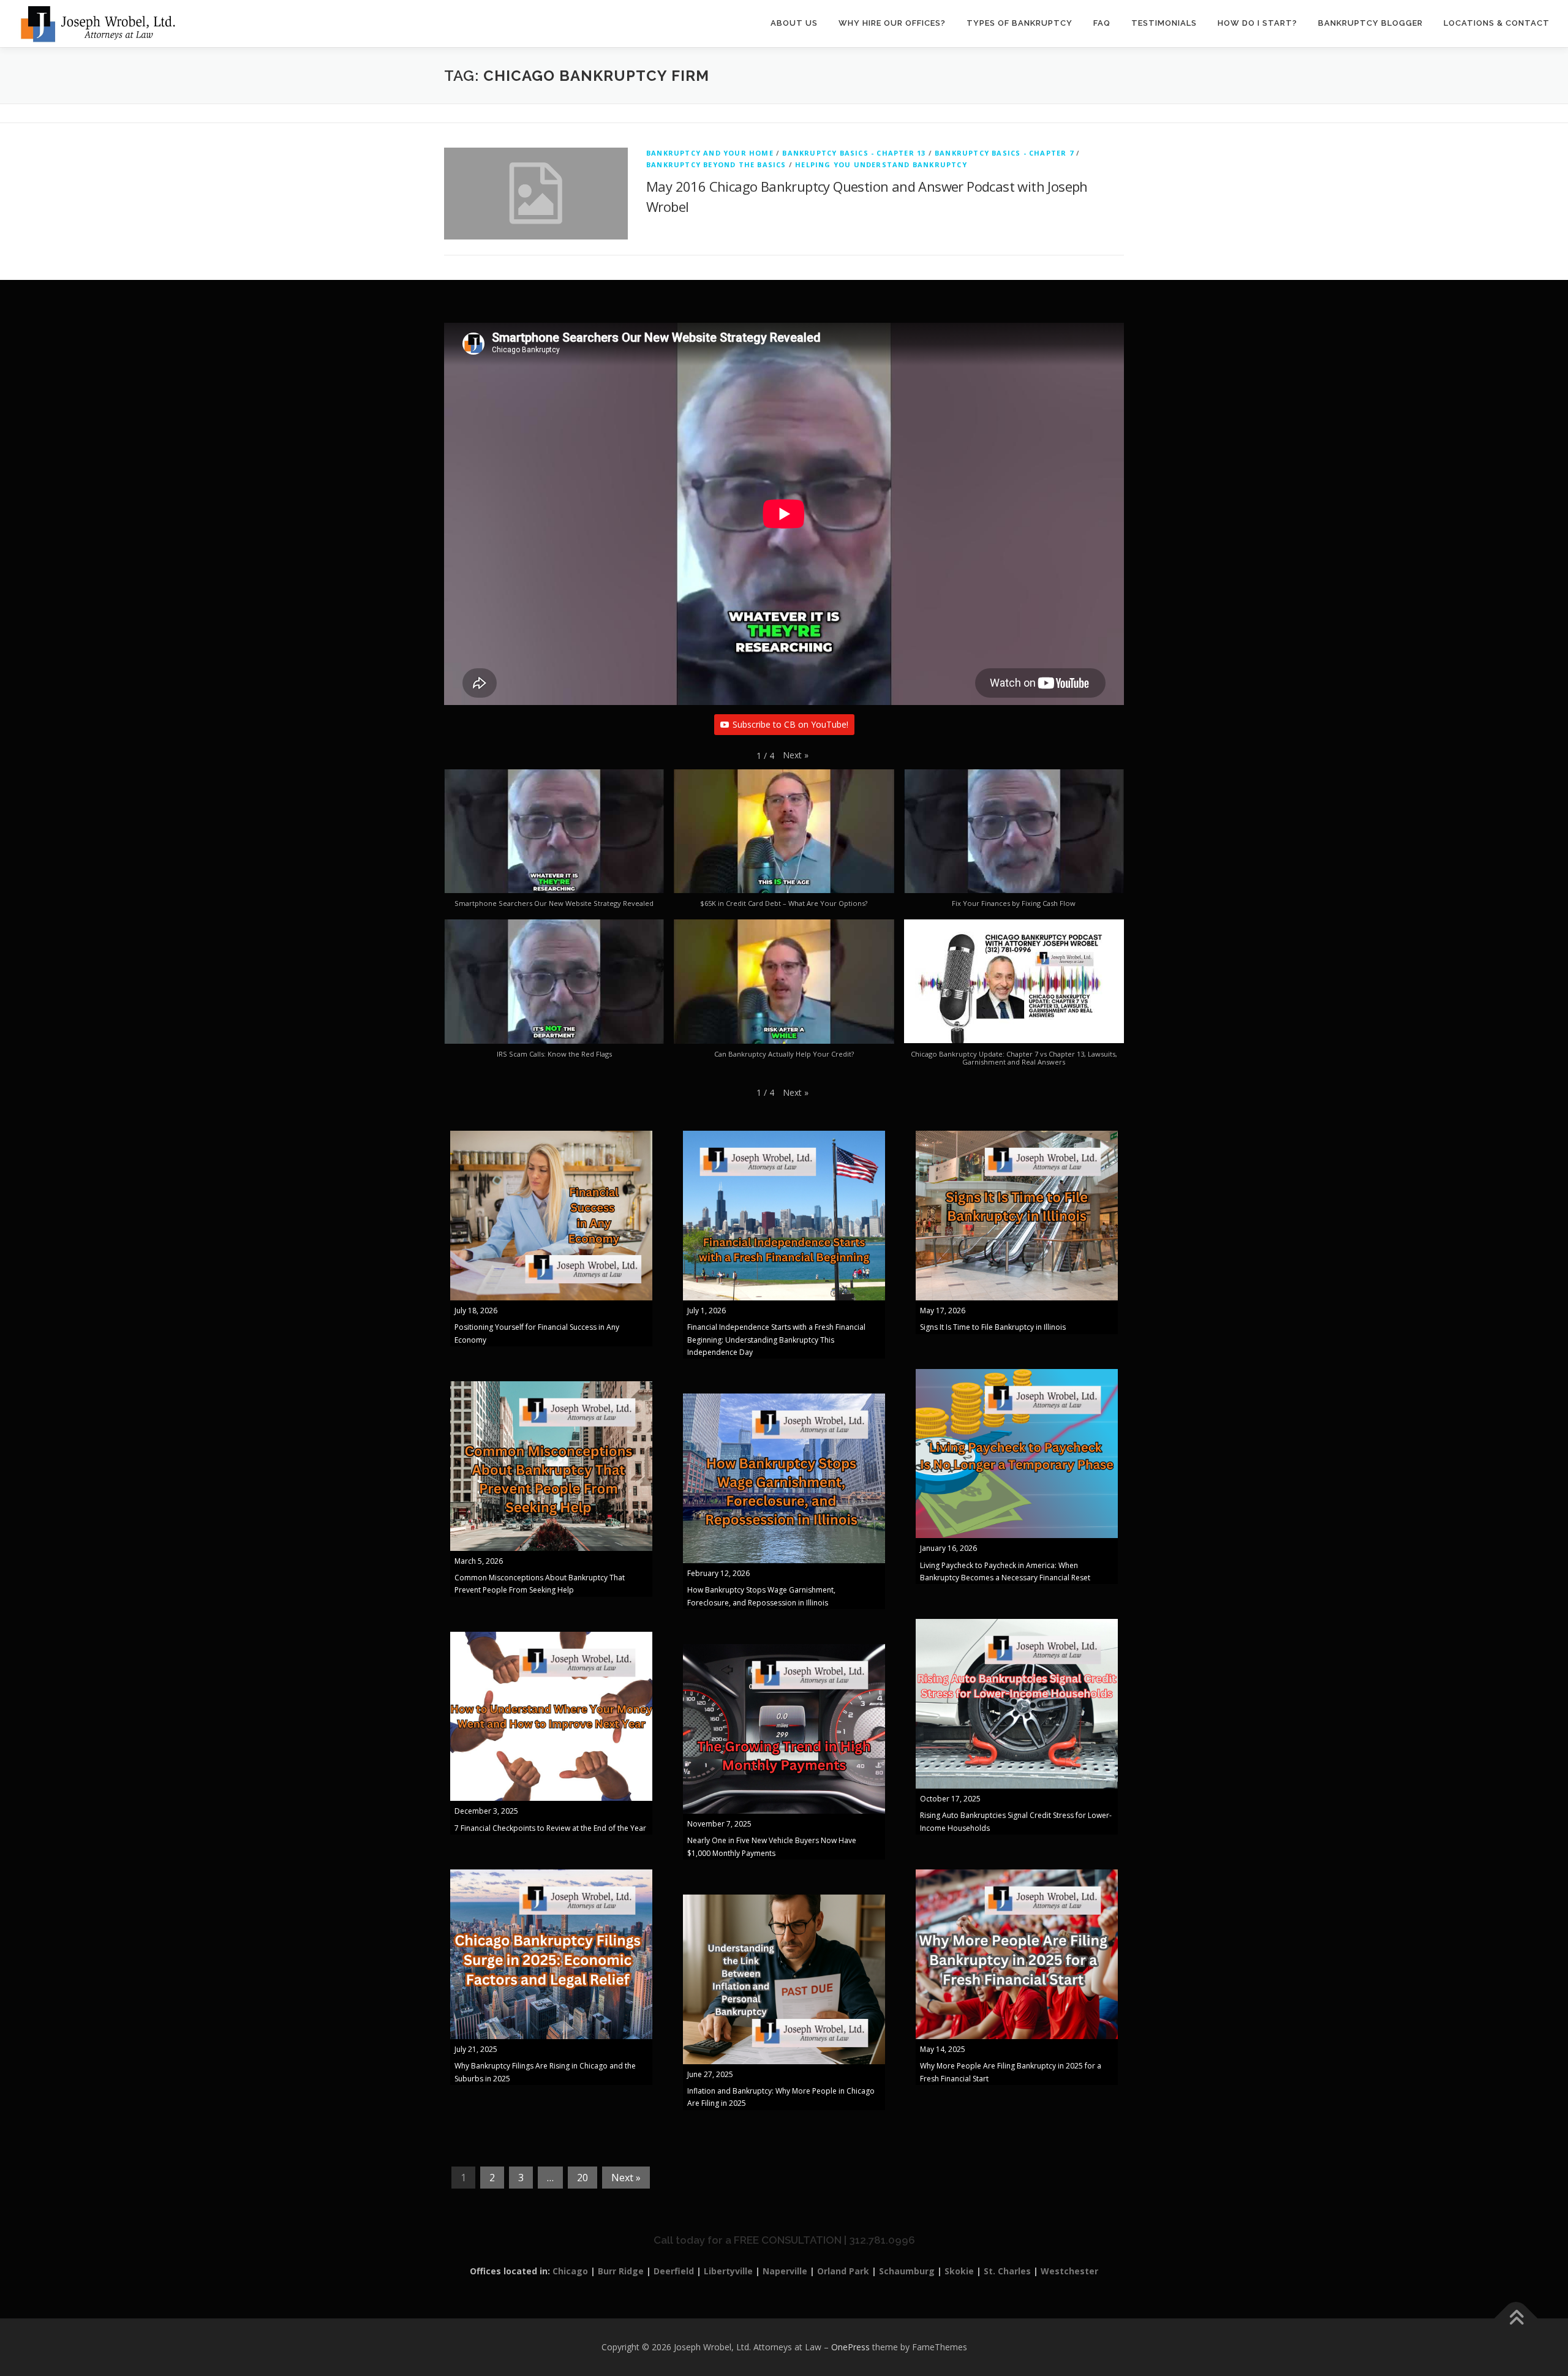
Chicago (570, 2271)
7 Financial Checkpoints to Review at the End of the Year (550, 1828)
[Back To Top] (1516, 2319)
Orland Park (843, 2271)
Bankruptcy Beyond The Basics (716, 164)
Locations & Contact (1497, 23)
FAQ (1102, 23)
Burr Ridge (621, 2271)
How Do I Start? (1257, 23)
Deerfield (674, 2271)
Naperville (785, 2271)
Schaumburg (907, 2271)
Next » (626, 2178)
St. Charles (1007, 2271)
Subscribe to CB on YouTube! (790, 724)
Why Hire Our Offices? (892, 23)
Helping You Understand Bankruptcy (881, 164)
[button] (796, 755)
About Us (794, 23)
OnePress (850, 2347)
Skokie (959, 2271)
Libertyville (728, 2271)
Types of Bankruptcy (1020, 23)
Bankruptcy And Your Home (710, 153)
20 (582, 2178)
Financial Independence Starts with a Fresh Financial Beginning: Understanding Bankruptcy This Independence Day (776, 1340)
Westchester (1069, 2271)
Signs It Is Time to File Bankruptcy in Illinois (993, 1327)
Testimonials (1164, 23)
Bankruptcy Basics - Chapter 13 (854, 153)
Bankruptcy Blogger (1370, 23)
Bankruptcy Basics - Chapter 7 (1004, 153)
